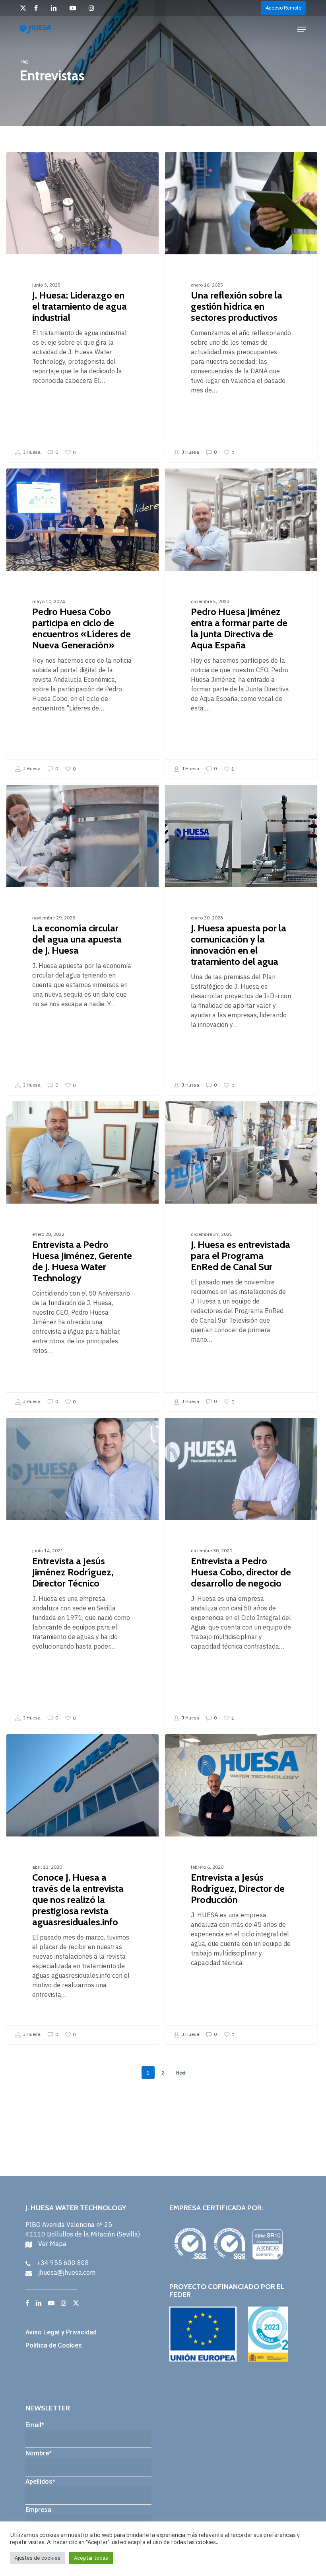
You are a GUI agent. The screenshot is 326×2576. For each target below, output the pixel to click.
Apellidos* (40, 2481)
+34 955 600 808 (63, 2263)
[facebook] (38, 8)
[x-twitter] (23, 8)
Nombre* (39, 2453)
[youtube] (75, 8)
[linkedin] (56, 8)
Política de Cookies (54, 2345)
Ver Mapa (52, 2244)
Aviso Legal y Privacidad (61, 2332)
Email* (35, 2425)
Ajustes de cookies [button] (38, 2558)
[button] (302, 29)
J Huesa (31, 452)
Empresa (38, 2510)
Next (181, 2073)
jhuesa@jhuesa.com (67, 2272)
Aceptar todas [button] (91, 2558)
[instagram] (94, 8)
